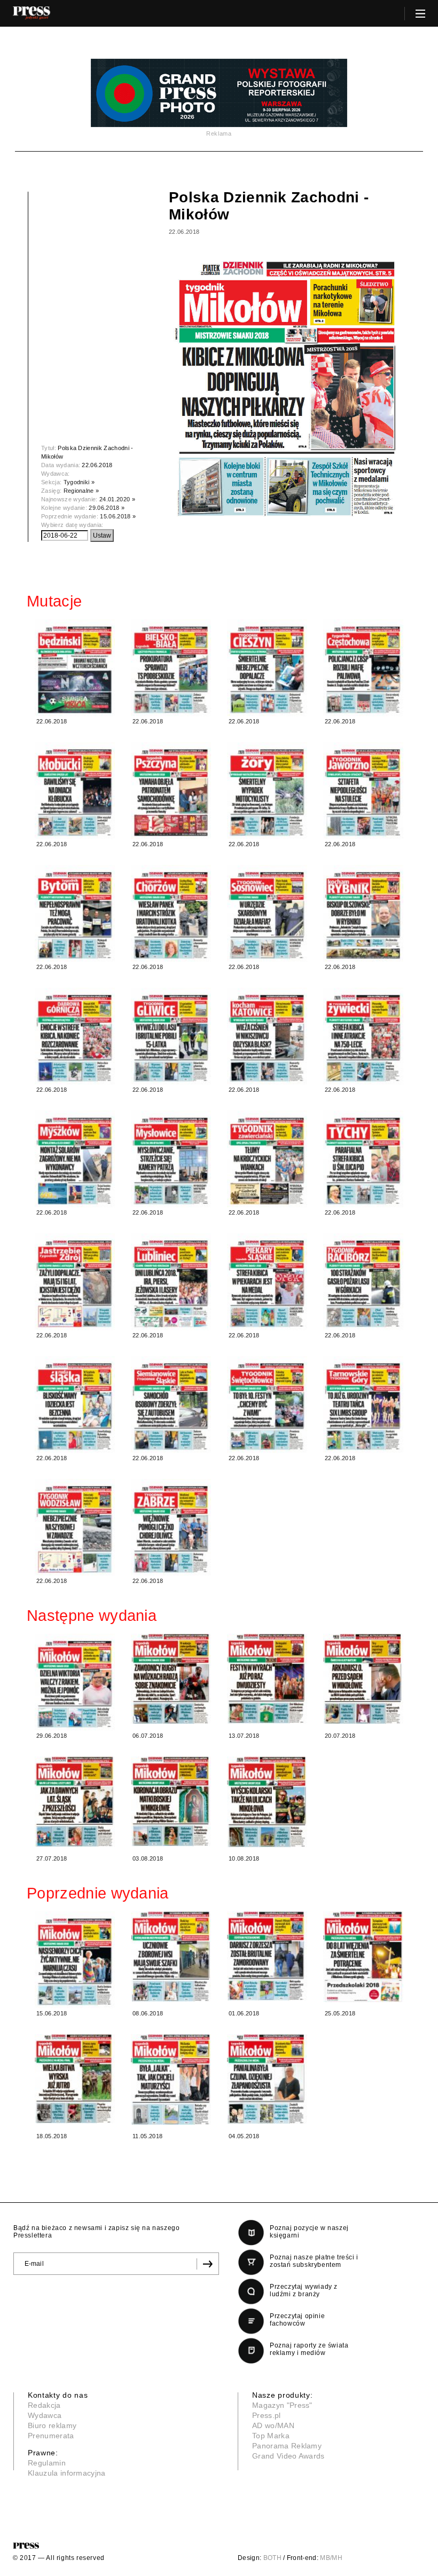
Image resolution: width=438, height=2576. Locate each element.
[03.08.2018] (171, 1801)
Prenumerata (51, 2436)
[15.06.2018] (75, 1960)
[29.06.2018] (75, 1682)
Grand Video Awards (288, 2456)
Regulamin (47, 2463)
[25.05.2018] (363, 1957)
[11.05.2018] (171, 2079)
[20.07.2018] (363, 1679)
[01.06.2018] (267, 1956)
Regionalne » (81, 491)
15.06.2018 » (118, 516)
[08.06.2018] (171, 1956)
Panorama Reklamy (287, 2446)
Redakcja (44, 2405)
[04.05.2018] (267, 2079)
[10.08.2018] (267, 1802)
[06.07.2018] (171, 1679)
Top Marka (271, 2436)
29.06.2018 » (107, 508)
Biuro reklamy (52, 2425)
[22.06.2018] (75, 668)
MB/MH (331, 2558)
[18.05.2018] (75, 2078)
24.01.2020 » (117, 499)
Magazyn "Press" (282, 2405)
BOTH (272, 2558)
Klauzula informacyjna (67, 2473)
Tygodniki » (79, 482)
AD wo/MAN (273, 2425)
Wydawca (45, 2415)
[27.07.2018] (75, 1802)
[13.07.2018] (267, 1679)
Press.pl (267, 2415)
